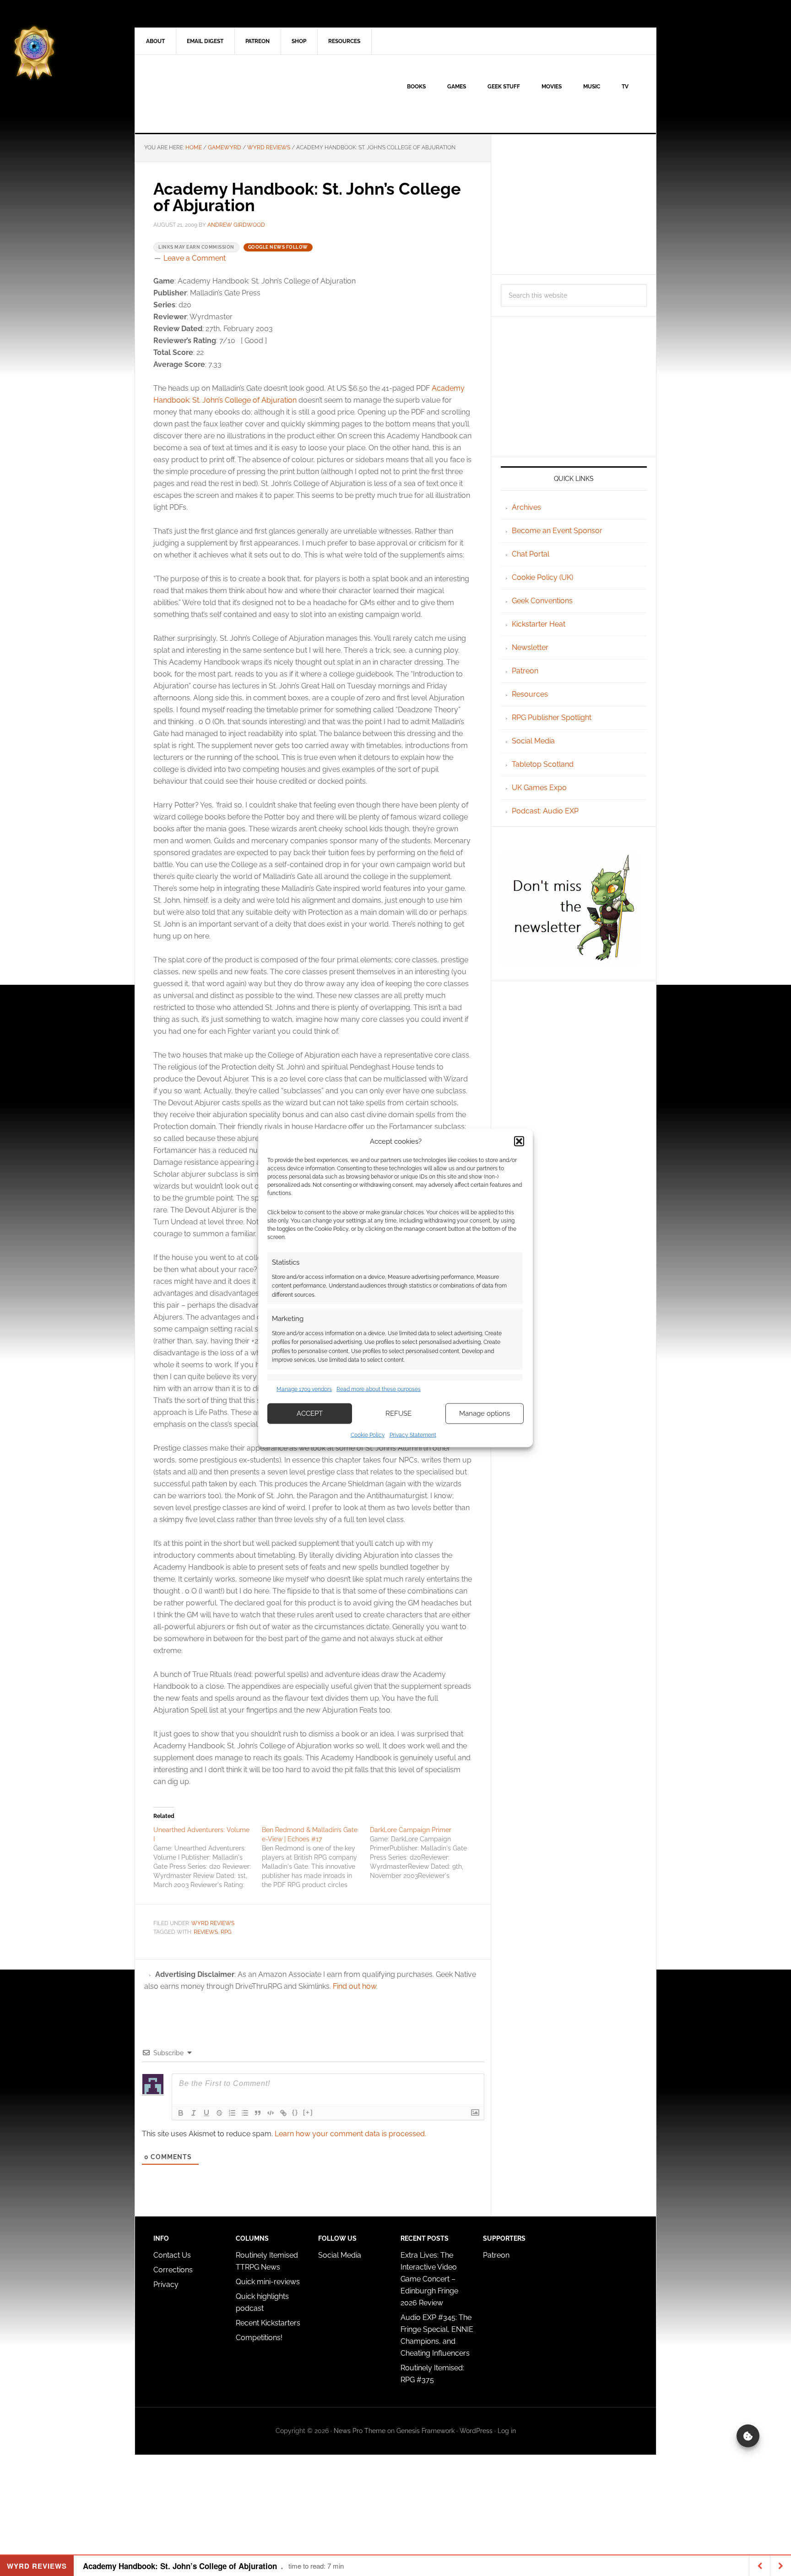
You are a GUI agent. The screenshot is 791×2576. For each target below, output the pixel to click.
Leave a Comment (195, 258)
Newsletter (530, 647)
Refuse (398, 1414)
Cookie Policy (368, 1435)
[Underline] (206, 2113)
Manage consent (748, 2436)
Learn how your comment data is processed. (350, 2134)
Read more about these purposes (379, 1389)
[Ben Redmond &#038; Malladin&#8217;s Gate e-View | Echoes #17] (316, 1857)
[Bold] (181, 2113)
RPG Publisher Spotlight (552, 718)
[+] (308, 2112)
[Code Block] (271, 2113)
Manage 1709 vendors (304, 1389)
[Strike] (219, 2113)
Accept (310, 1414)
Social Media (533, 741)
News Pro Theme (360, 2431)
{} (295, 2112)
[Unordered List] (245, 2113)
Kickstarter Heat (539, 624)
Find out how (355, 1986)
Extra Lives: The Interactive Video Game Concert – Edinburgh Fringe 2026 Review (429, 2279)
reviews (206, 1932)
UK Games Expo (539, 788)
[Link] (283, 2113)
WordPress (476, 2431)
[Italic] (194, 2113)
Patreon (525, 671)
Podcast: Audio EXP (545, 811)
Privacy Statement (413, 1435)
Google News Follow (278, 247)
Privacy (166, 2284)
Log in (507, 2431)
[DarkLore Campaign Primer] (424, 1853)
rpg (226, 1932)
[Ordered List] (232, 2113)
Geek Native (213, 94)
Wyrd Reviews (213, 1923)
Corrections (173, 2270)
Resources (530, 694)
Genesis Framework (425, 2431)
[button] (519, 1141)
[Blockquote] (258, 2113)
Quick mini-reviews (268, 2282)
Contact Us (172, 2255)
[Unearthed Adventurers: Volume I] (208, 1857)
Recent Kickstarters (269, 2323)
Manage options (485, 1414)
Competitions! (259, 2338)
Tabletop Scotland (543, 764)
